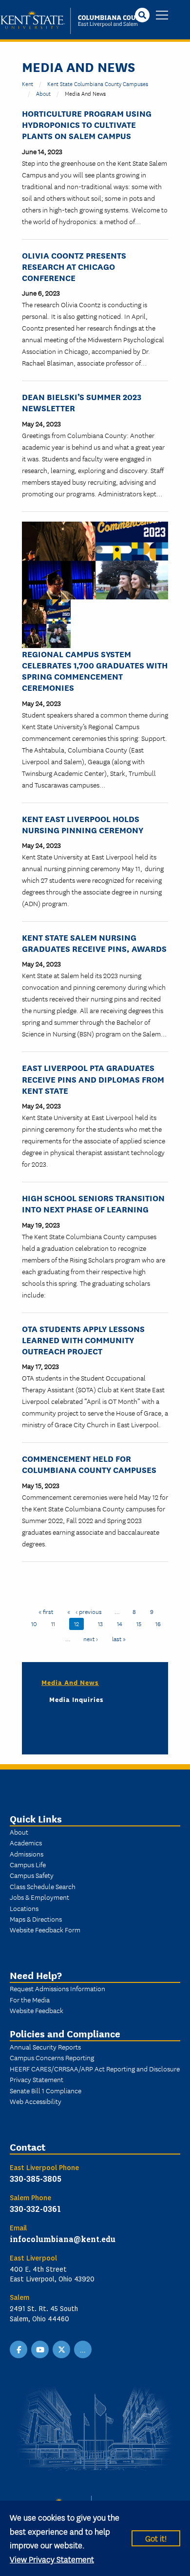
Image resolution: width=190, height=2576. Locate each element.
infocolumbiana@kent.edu (63, 2239)
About (43, 93)
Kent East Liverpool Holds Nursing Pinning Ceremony (83, 824)
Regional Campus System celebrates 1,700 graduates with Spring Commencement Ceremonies (95, 671)
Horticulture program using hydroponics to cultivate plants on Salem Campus (87, 124)
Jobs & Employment (39, 1897)
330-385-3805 (36, 2179)
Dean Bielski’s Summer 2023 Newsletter (82, 402)
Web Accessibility (36, 2101)
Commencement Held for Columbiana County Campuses (89, 1464)
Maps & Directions (36, 1919)
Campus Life (28, 1864)
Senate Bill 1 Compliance (46, 2090)
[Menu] (162, 16)
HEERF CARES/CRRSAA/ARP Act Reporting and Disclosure (95, 2068)
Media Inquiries (76, 1699)
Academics (26, 1842)
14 (122, 1623)
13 (103, 1623)
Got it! (156, 2538)
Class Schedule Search (43, 1886)
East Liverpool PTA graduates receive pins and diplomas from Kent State (93, 1078)
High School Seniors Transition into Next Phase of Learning (93, 1203)
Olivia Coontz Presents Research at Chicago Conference (74, 266)
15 (141, 1623)
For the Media (30, 1999)
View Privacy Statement (52, 2559)
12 (79, 1623)
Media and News (70, 1682)
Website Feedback (37, 2010)
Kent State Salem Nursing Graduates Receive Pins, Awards (94, 943)
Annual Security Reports (45, 2047)
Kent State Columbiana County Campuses (98, 83)
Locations (24, 1908)
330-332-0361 (35, 2209)
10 (37, 1623)
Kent (28, 83)
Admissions (27, 1854)
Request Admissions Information (57, 1988)
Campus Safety (32, 1875)
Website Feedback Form (45, 1929)
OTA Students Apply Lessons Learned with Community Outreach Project (83, 1340)
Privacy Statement (37, 2079)
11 (56, 1623)
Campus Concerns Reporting (52, 2057)
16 (161, 1623)
